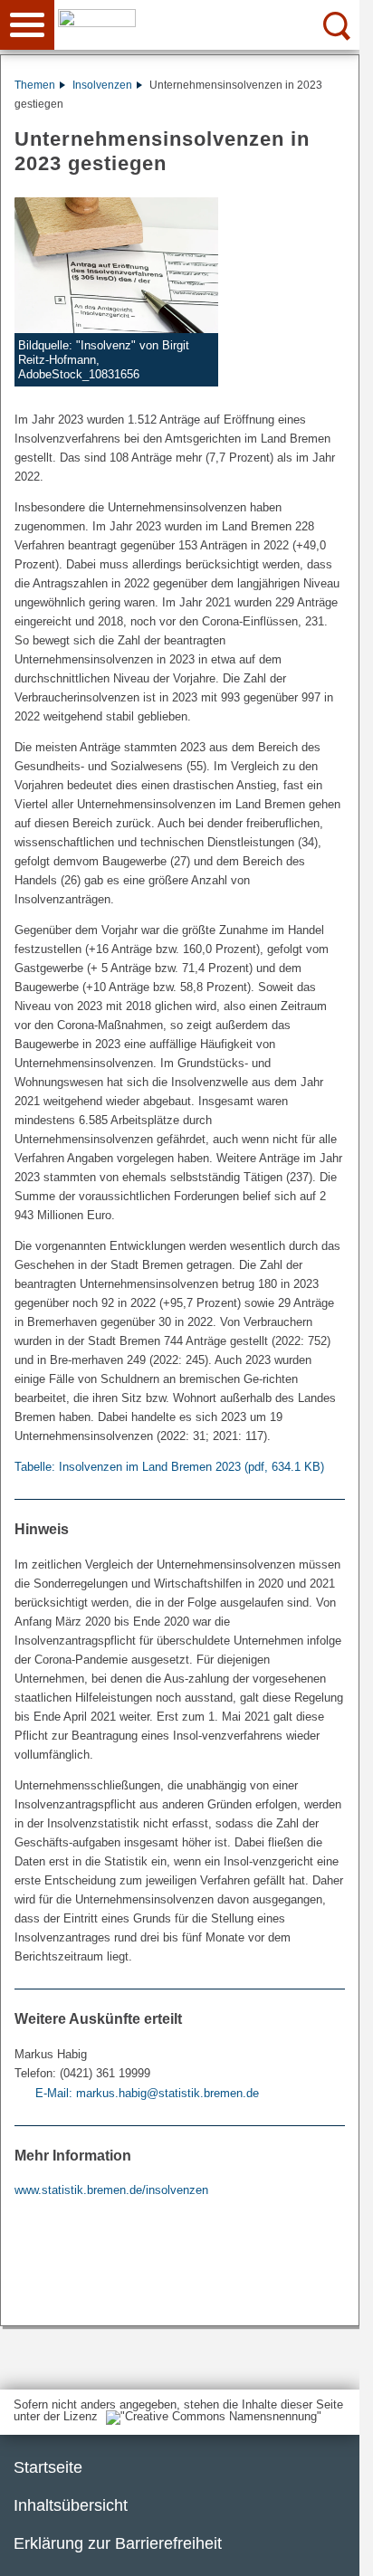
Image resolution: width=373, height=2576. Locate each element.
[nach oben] (331, 2548)
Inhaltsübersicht (71, 2505)
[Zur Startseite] (210, 24)
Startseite (48, 2467)
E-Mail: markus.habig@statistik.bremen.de (147, 2093)
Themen (35, 85)
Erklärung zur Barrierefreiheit (118, 2543)
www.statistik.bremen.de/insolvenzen (111, 2190)
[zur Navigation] (27, 25)
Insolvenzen (102, 85)
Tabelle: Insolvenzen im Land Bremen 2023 (169, 1467)
